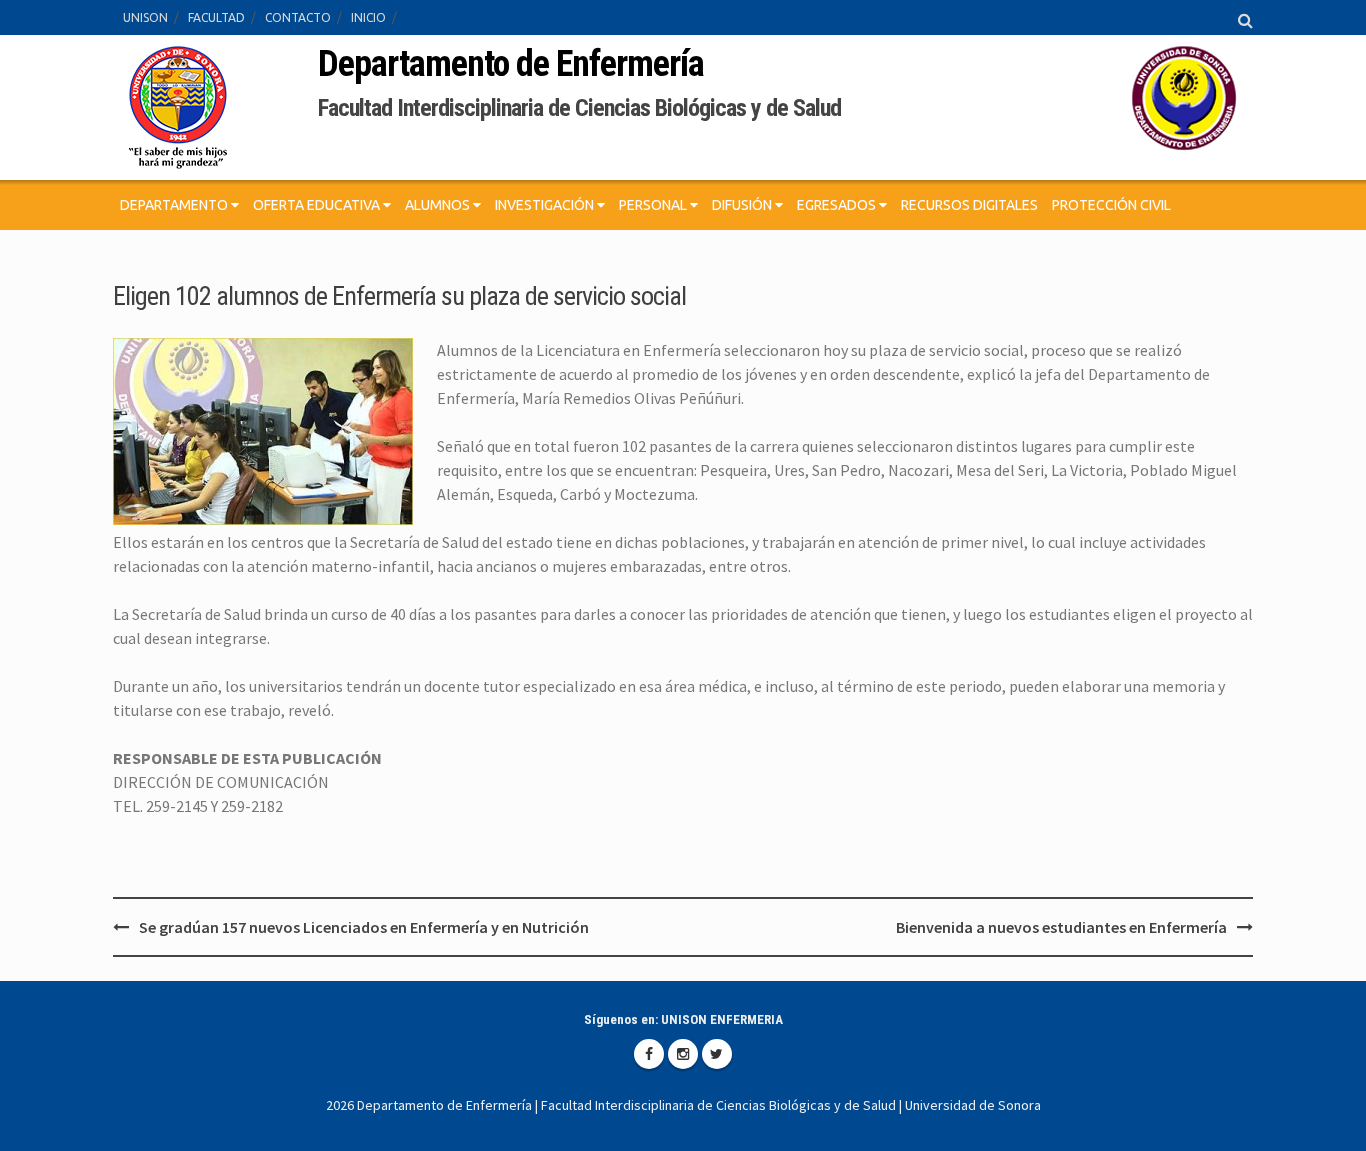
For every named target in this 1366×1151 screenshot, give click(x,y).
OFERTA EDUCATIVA (318, 205)
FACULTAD (216, 17)
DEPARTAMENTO (175, 205)
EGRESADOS (838, 205)
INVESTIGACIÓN (546, 205)
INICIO (368, 17)
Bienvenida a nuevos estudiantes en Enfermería (1061, 927)
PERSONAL (654, 205)
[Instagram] (683, 1054)
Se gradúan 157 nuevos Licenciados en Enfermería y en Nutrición (364, 927)
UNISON (145, 17)
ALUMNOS (439, 205)
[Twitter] (717, 1054)
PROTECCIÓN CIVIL (1111, 205)
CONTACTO (298, 17)
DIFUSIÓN (743, 205)
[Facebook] (649, 1054)
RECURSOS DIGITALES (969, 205)
